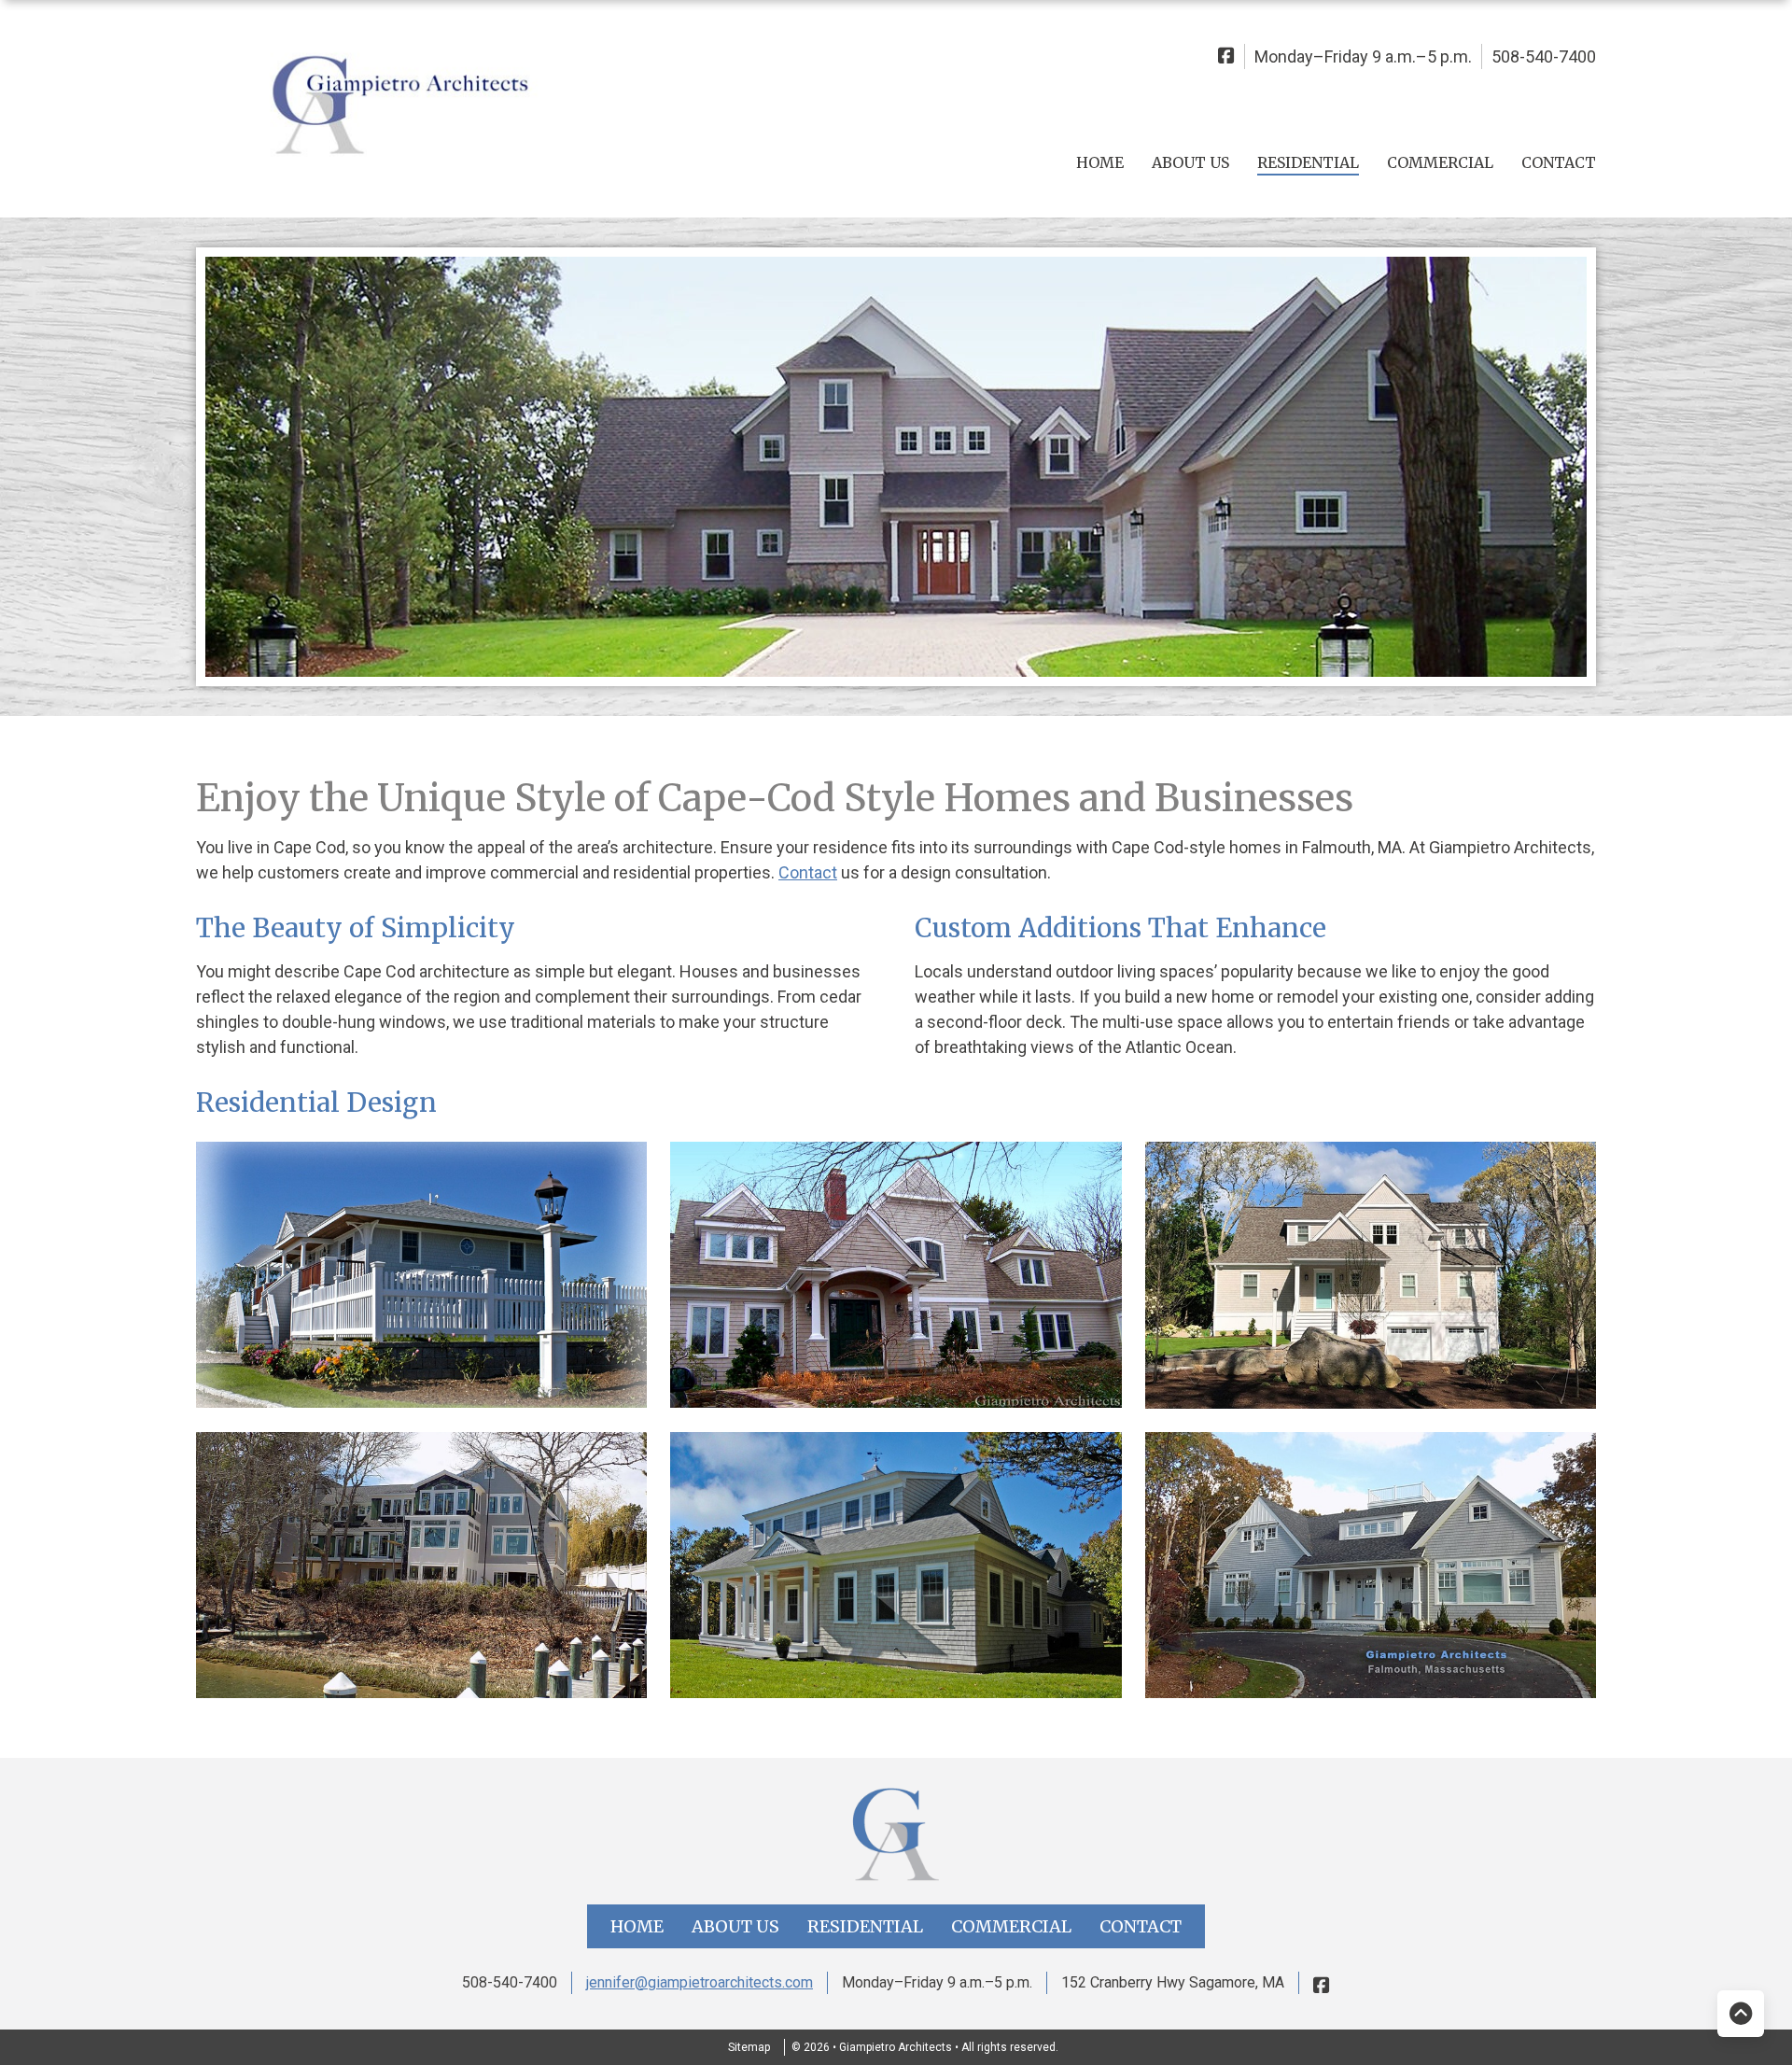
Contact (1559, 162)
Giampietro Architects (897, 2047)
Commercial (1440, 162)
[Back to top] (1741, 2014)
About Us (1190, 162)
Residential (1308, 162)
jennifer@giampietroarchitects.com (700, 1982)
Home (1100, 162)
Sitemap (749, 2047)
